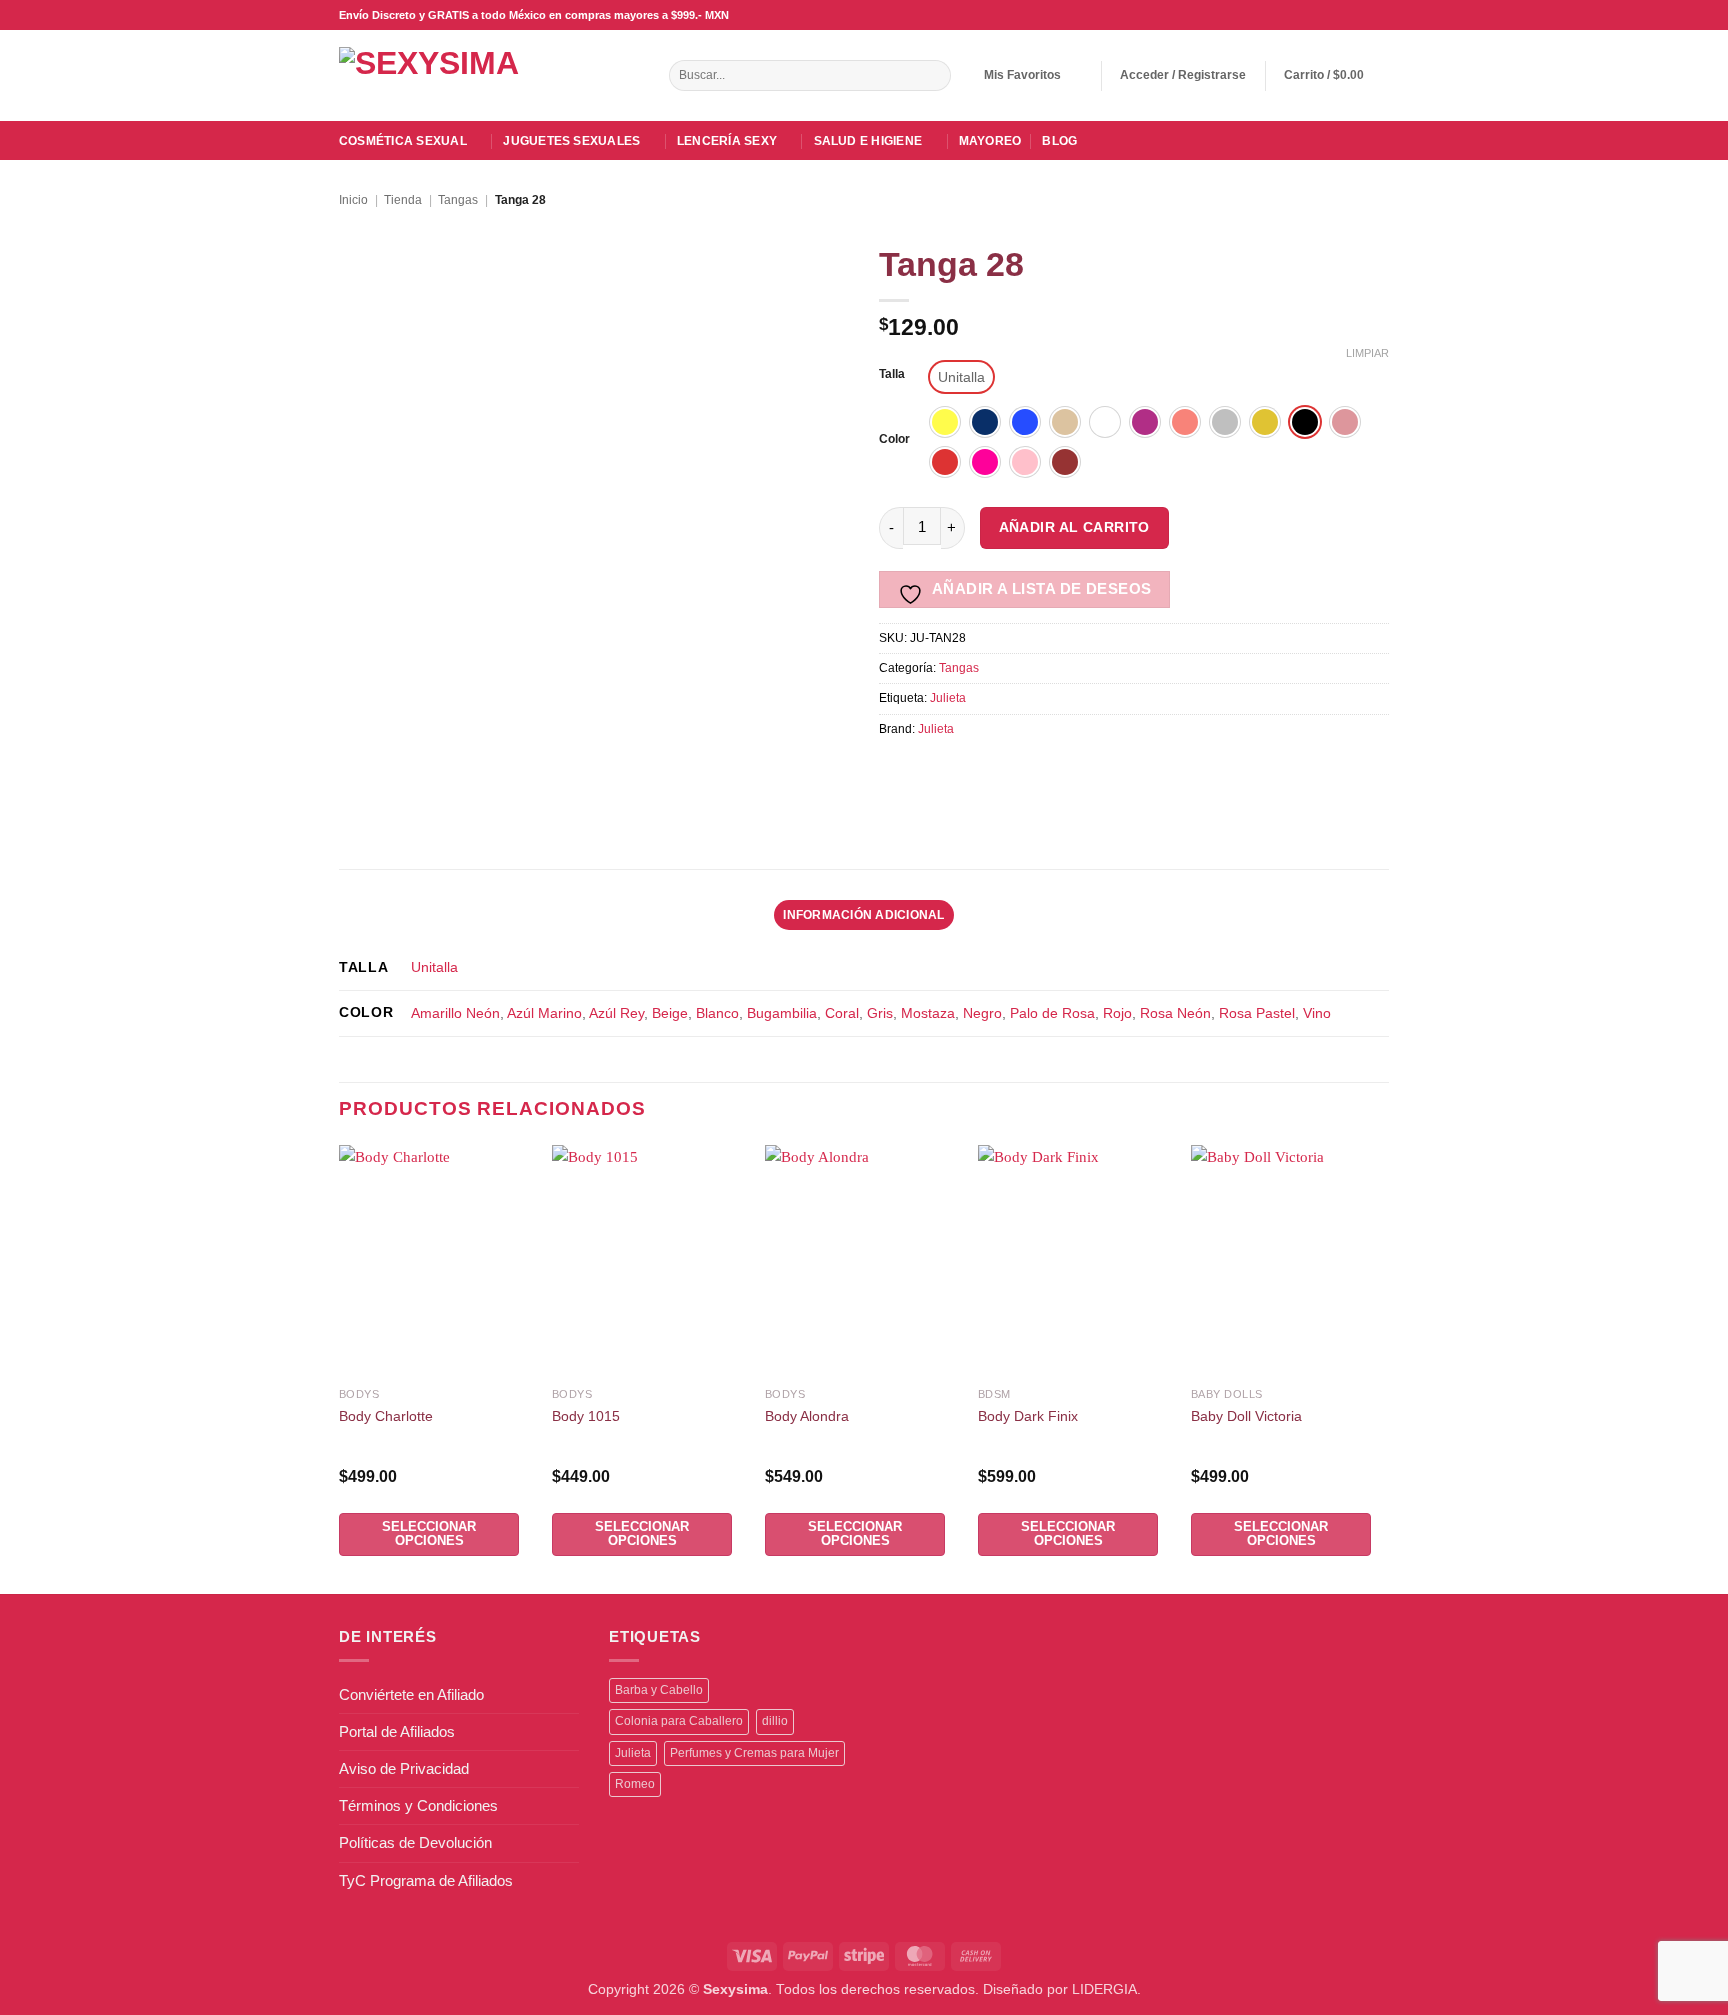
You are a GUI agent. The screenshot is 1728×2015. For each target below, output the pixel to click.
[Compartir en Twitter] (963, 771)
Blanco (717, 1013)
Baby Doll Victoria (1246, 1416)
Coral (842, 1013)
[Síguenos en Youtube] (1379, 15)
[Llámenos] (1361, 15)
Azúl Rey (616, 1013)
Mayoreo (990, 141)
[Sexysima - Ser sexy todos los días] (454, 75)
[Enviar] (933, 76)
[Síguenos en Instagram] (1325, 15)
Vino (1317, 1013)
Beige (670, 1013)
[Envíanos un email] (1343, 15)
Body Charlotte (386, 1416)
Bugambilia (782, 1013)
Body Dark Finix (1028, 1416)
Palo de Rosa (1052, 1013)
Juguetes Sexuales (571, 141)
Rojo (1117, 1013)
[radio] (961, 377)
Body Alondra (807, 1416)
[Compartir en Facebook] (895, 771)
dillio (775, 1721)
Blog (1059, 141)
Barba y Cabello (659, 1690)
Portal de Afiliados (397, 1731)
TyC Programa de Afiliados (426, 1880)
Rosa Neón (1175, 1013)
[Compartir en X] (929, 771)
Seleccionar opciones (429, 1533)
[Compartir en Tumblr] (1099, 771)
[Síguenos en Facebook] (1307, 15)
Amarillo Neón (455, 1013)
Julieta (948, 698)
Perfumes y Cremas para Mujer (754, 1753)
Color (894, 439)
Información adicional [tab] (863, 915)
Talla (892, 374)
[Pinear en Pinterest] (1031, 771)
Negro (982, 1013)
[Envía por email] (997, 771)
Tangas (458, 200)
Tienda (403, 200)
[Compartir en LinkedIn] (1065, 771)
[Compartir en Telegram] (1133, 771)
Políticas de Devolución (415, 1842)
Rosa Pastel (1257, 1013)
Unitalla (434, 967)
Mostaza (928, 1013)
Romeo (635, 1784)
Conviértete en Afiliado (411, 1694)
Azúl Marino (544, 1013)
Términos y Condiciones (418, 1805)
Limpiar (1367, 353)
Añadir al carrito (1074, 527)
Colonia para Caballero (679, 1721)
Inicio (353, 200)
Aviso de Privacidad (404, 1768)
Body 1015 (586, 1416)
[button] (1183, 75)
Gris (880, 1013)
